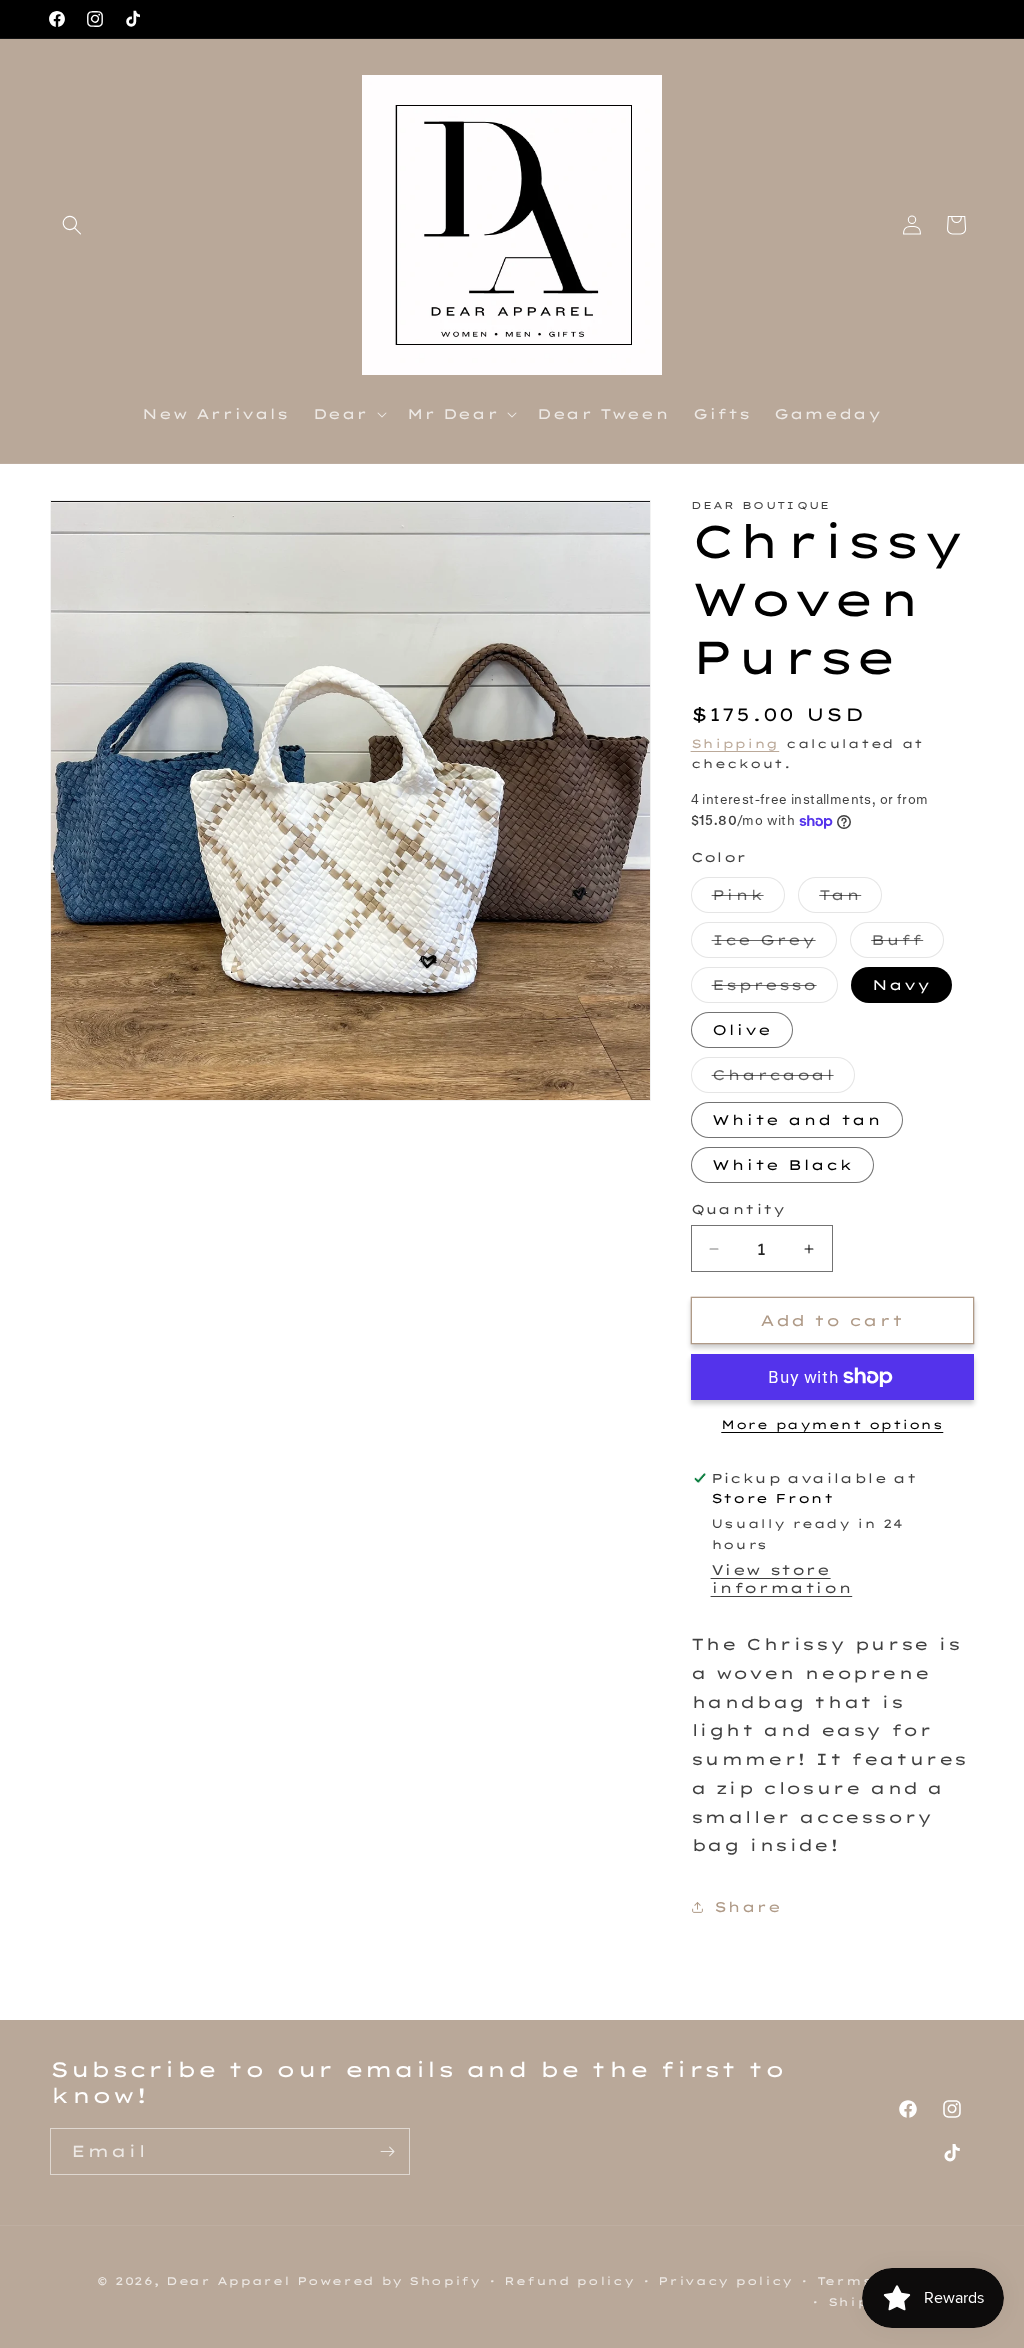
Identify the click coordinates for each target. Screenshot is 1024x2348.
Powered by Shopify (389, 2281)
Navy (901, 985)
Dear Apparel (228, 2281)
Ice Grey (774, 944)
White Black (782, 1165)
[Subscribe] (387, 2151)
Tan (850, 899)
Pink (748, 899)
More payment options (832, 1424)
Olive (742, 1030)
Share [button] (748, 1907)
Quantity (738, 1209)
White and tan (797, 1120)
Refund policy (569, 2281)
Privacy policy (725, 2281)
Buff (907, 944)
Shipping (735, 743)
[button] (72, 225)
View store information (782, 1579)
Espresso (775, 989)
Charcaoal (783, 1079)
